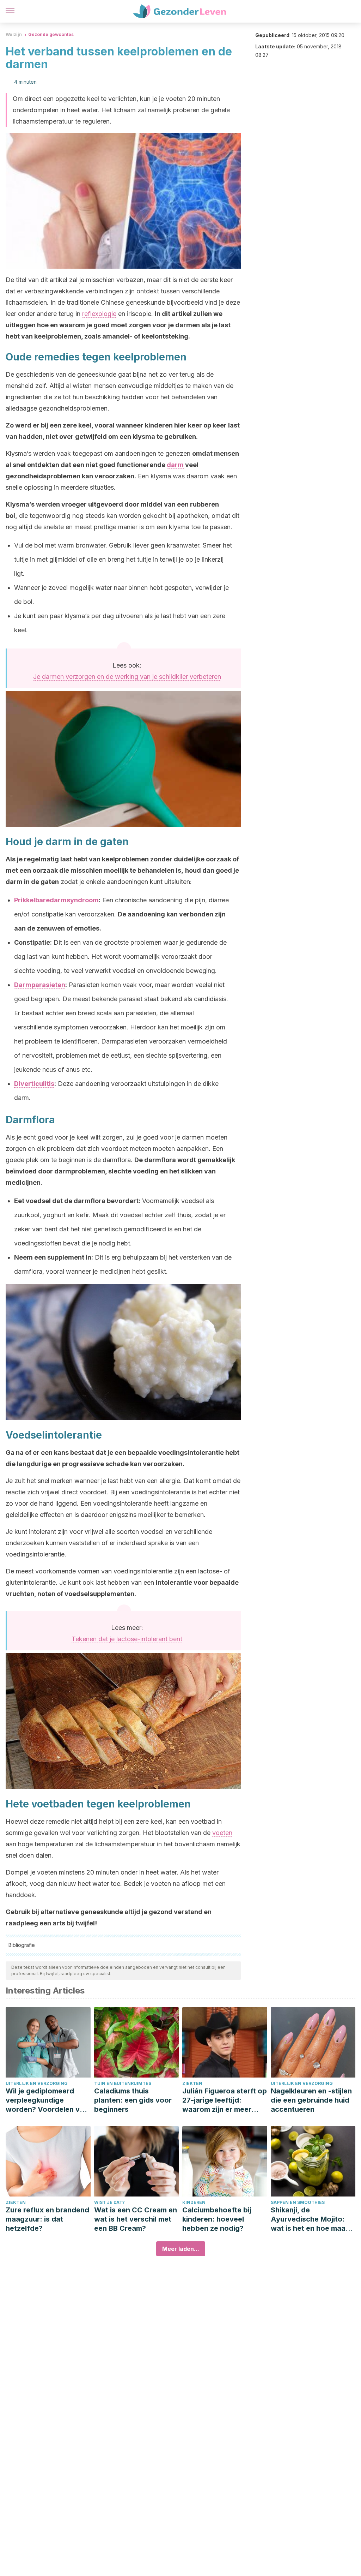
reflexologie (99, 314)
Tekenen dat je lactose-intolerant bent (127, 1639)
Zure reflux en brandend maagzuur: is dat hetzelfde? (47, 2219)
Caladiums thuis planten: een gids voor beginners (133, 2100)
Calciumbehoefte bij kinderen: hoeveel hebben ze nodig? (217, 2219)
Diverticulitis (34, 1084)
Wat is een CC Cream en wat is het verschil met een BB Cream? (136, 2219)
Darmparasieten (40, 985)
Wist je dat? (109, 2202)
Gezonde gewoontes (51, 34)
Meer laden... (181, 2249)
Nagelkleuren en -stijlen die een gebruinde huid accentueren (311, 2100)
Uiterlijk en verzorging (37, 2083)
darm (175, 465)
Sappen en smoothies (298, 2202)
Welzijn (14, 34)
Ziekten (192, 2083)
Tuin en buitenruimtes (123, 2083)
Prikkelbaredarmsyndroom (56, 900)
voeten (222, 1833)
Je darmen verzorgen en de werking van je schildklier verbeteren (127, 677)
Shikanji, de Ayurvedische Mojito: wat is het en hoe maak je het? (310, 2219)
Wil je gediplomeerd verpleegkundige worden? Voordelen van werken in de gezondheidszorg (47, 2100)
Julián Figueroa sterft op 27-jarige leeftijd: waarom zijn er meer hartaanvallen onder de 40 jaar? (225, 2100)
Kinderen (194, 2202)
